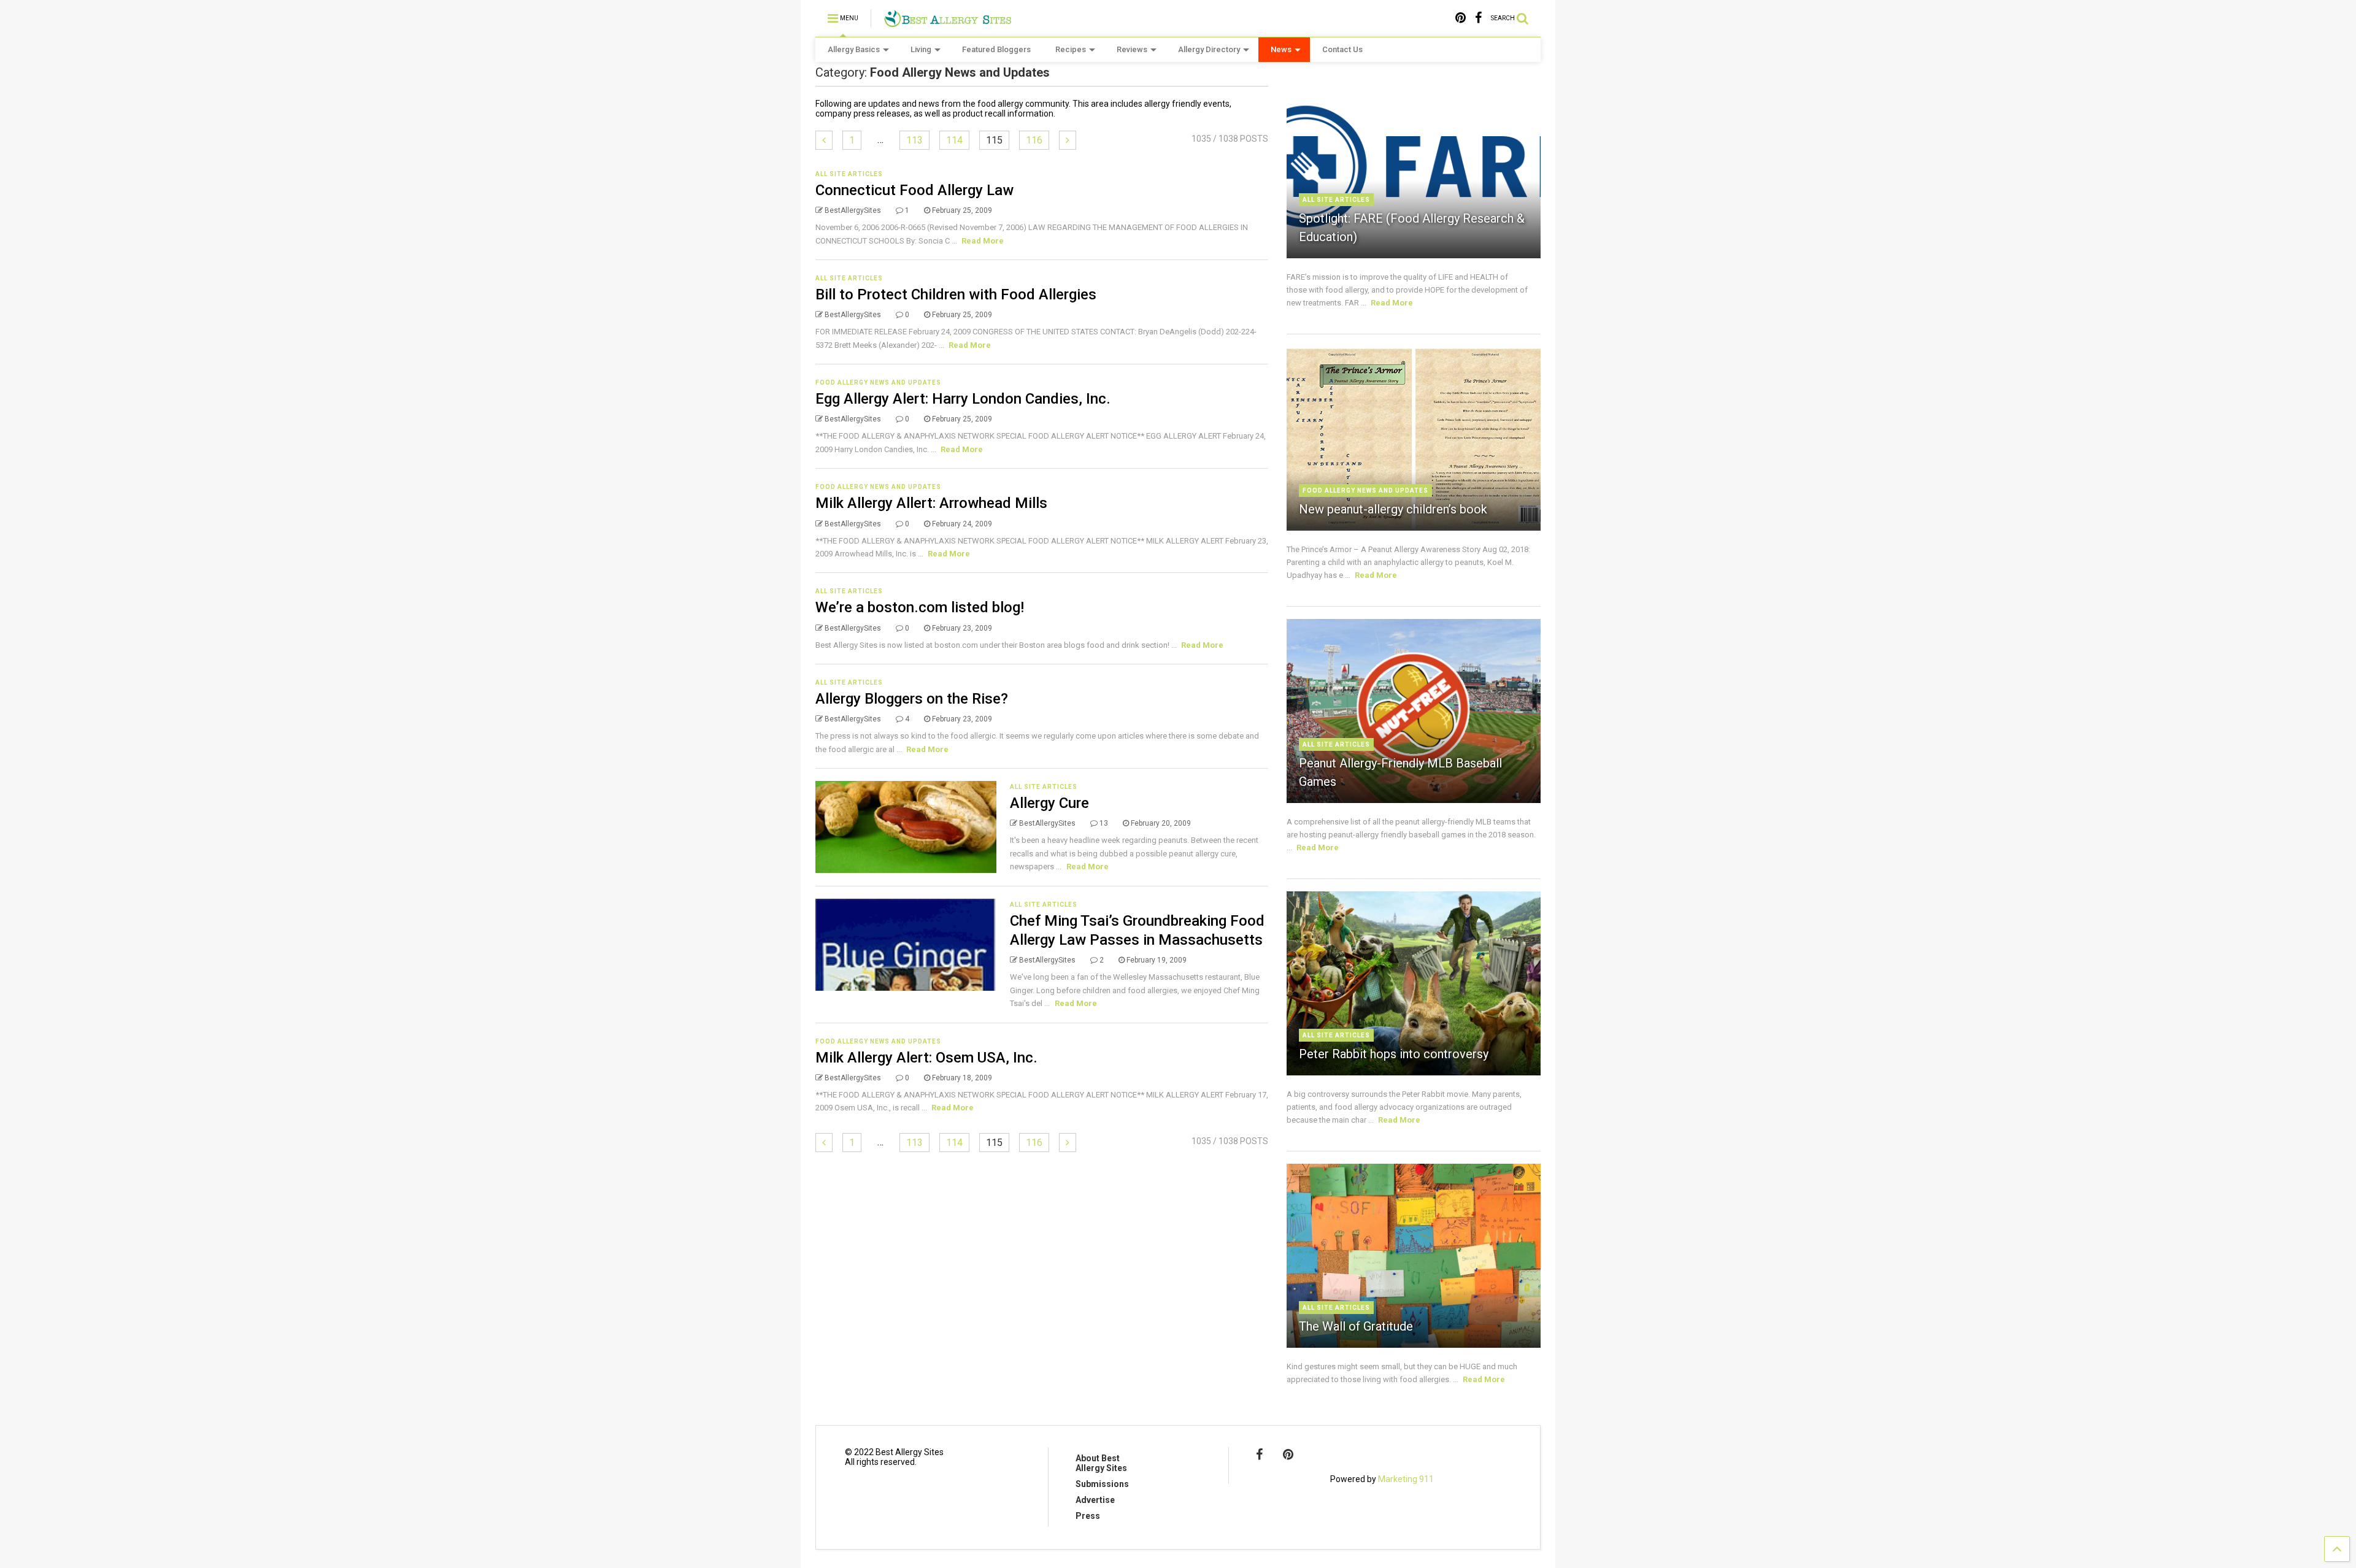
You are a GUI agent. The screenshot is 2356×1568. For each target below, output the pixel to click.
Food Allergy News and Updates (878, 382)
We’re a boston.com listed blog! (920, 607)
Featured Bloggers (996, 49)
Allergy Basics (854, 49)
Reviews (1132, 49)
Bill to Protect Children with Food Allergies (956, 294)
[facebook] (1478, 18)
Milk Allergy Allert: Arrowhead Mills (931, 503)
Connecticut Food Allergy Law (914, 190)
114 (954, 140)
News (1281, 49)
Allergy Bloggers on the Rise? (912, 699)
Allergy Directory (1209, 49)
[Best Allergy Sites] (948, 22)
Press (1088, 1516)
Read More (983, 241)
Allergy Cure (1049, 803)
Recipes (1071, 49)
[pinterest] (1461, 18)
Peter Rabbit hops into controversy (1394, 1054)
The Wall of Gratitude (1356, 1326)
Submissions (1102, 1484)
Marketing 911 (1406, 1479)
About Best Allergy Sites (1101, 1463)
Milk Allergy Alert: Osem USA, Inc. (926, 1058)
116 (1034, 140)
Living (921, 49)
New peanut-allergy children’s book (1393, 509)
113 (914, 140)
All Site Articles (849, 174)
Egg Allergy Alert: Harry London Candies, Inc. (963, 399)
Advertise (1095, 1500)
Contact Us (1342, 49)
